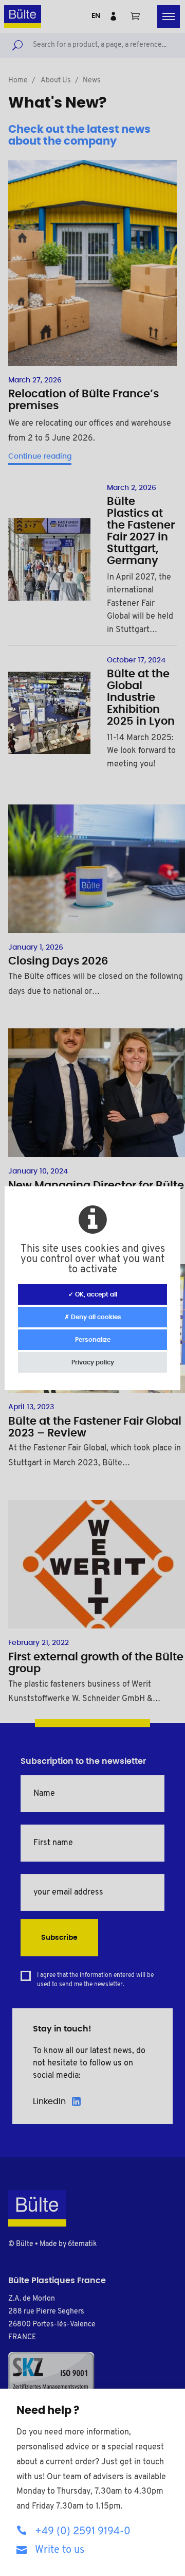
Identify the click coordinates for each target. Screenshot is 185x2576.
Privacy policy (93, 1362)
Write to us (60, 2550)
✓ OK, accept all (93, 1294)
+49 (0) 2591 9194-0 (83, 2532)
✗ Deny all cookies (93, 1317)
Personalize (93, 1340)
